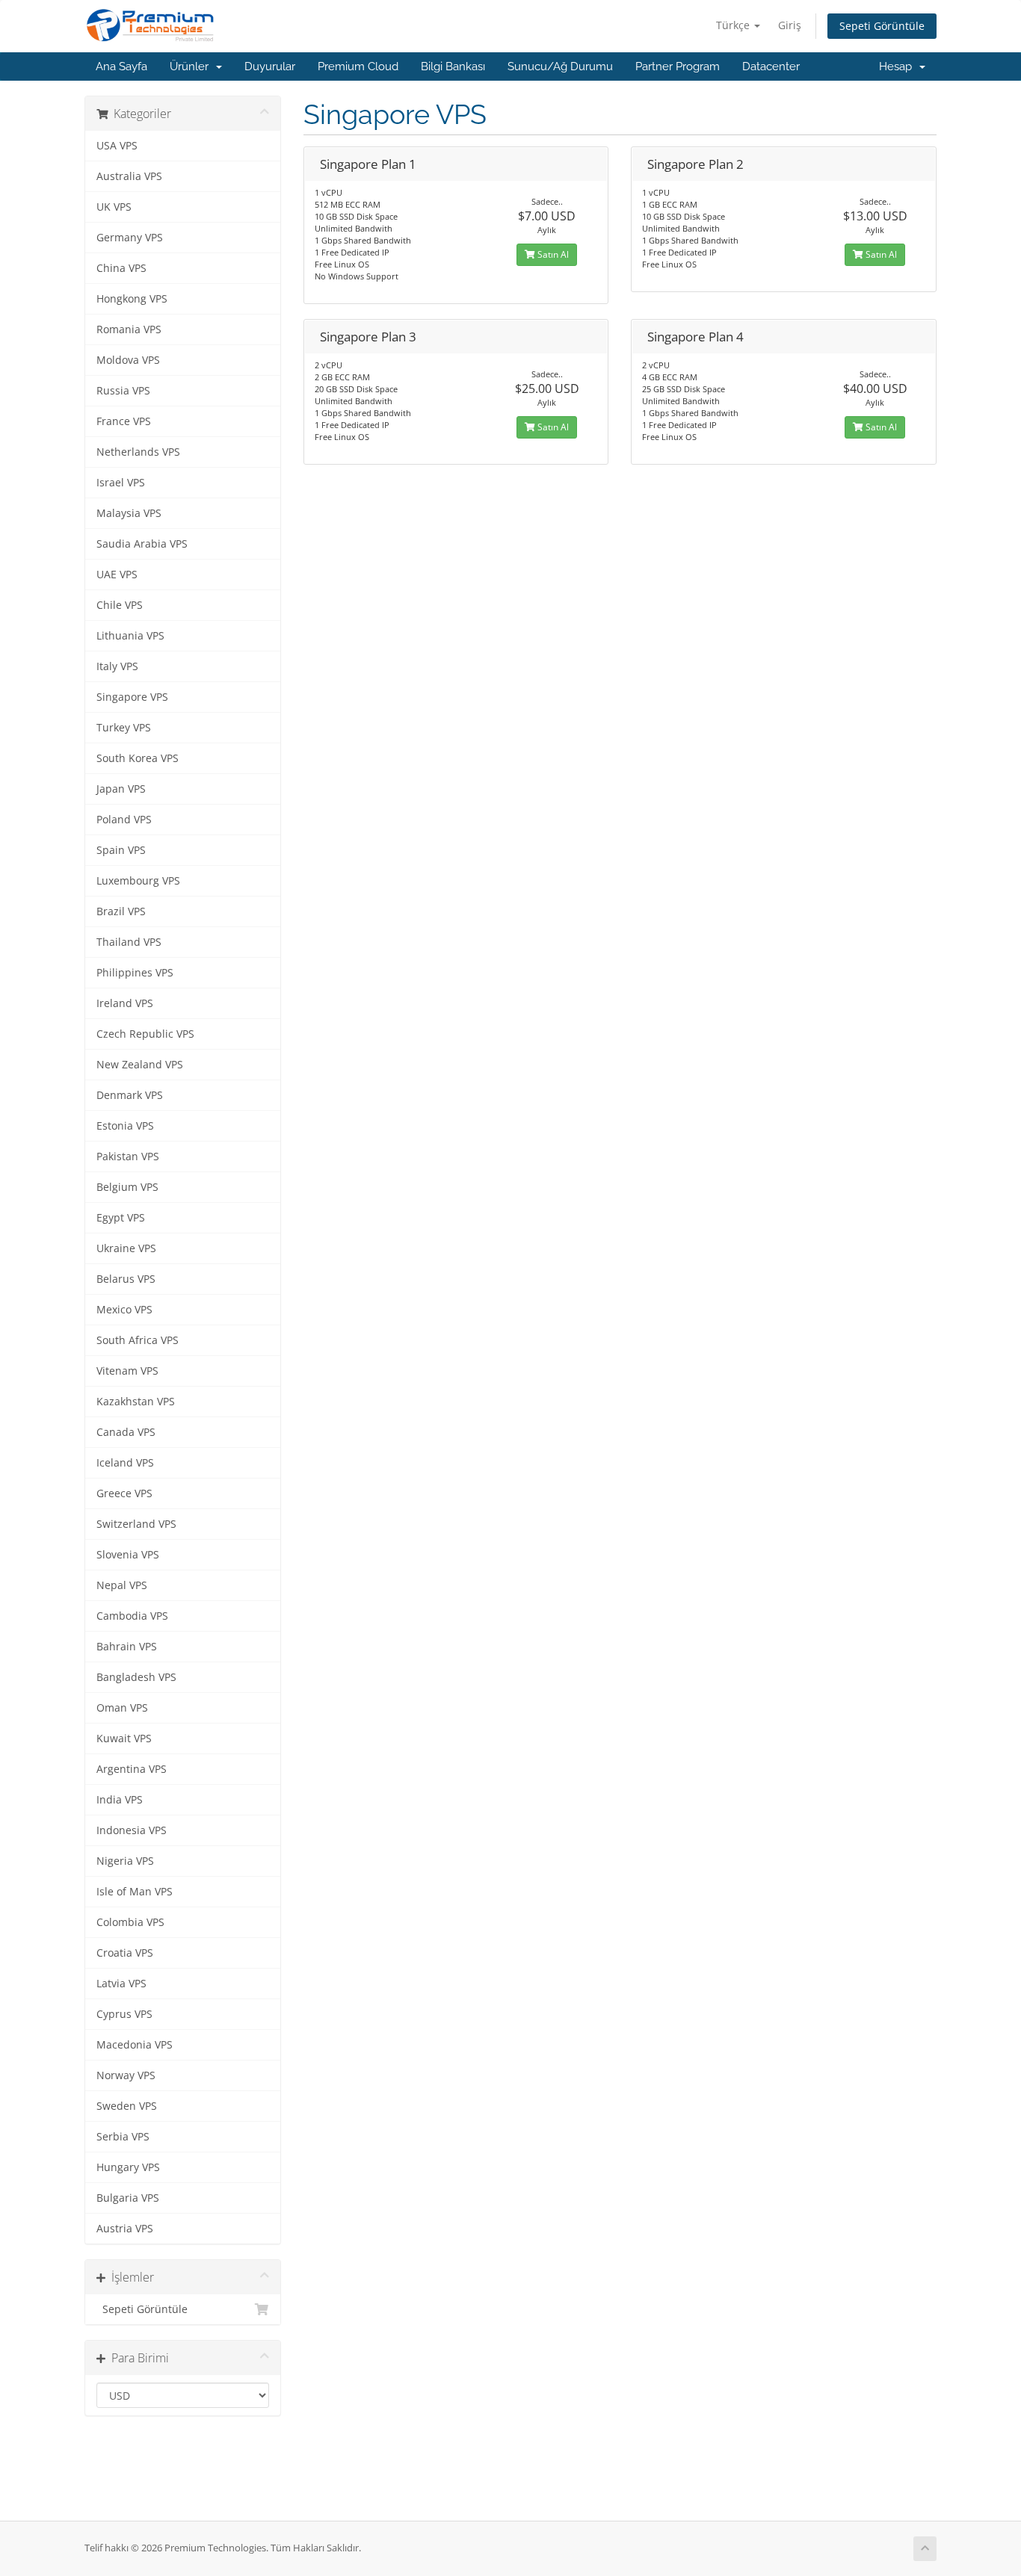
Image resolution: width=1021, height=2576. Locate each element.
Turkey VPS (124, 728)
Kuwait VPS (124, 1739)
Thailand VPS (129, 942)
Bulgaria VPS (128, 2198)
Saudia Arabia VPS (142, 544)
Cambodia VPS (132, 1616)
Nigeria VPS (125, 1861)
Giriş (790, 25)
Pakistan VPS (128, 1157)
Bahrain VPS (127, 1647)
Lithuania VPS (130, 636)
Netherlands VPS (138, 452)
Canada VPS (126, 1432)
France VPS (124, 421)
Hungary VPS (128, 2167)
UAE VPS (117, 575)
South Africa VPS (138, 1340)
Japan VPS (121, 789)
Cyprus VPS (124, 2014)
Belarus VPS (126, 1279)
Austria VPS (125, 2229)
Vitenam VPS (127, 1371)
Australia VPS (129, 176)
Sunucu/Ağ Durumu (560, 66)
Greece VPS (124, 1493)
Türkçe (734, 25)
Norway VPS (126, 2075)
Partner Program (678, 66)
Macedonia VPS (135, 2045)
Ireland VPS (125, 1003)
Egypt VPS (121, 1218)
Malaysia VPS (129, 513)
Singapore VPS (132, 697)
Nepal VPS (122, 1585)
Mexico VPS (124, 1310)
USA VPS (117, 146)
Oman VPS (122, 1708)
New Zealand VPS (140, 1065)
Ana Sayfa (121, 66)
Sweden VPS (127, 2106)
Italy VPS (117, 666)
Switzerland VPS (136, 1524)
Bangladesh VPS (136, 1677)
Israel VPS (121, 483)
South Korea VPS (138, 758)
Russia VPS (123, 391)
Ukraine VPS (126, 1248)
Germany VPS (130, 238)
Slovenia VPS (128, 1555)
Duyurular (270, 66)
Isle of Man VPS (135, 1892)
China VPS (121, 268)
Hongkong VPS (132, 299)
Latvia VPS (121, 1984)
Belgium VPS (127, 1187)
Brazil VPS (121, 911)
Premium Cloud (358, 66)
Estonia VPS (125, 1126)
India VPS (120, 1800)
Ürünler (192, 66)
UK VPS (114, 207)
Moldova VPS (128, 360)
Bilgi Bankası (453, 66)
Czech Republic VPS (145, 1034)
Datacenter (771, 66)
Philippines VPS (135, 973)
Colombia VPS (130, 1922)
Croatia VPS (125, 1953)
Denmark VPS (130, 1095)
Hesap (898, 66)
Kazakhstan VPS (136, 1402)
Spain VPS (121, 850)
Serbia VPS (123, 2137)
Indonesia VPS (132, 1830)
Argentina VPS (132, 1769)
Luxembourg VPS (138, 881)
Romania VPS (129, 329)
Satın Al (552, 254)
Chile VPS (120, 605)
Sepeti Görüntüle (882, 26)
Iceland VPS (125, 1463)
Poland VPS (124, 820)
